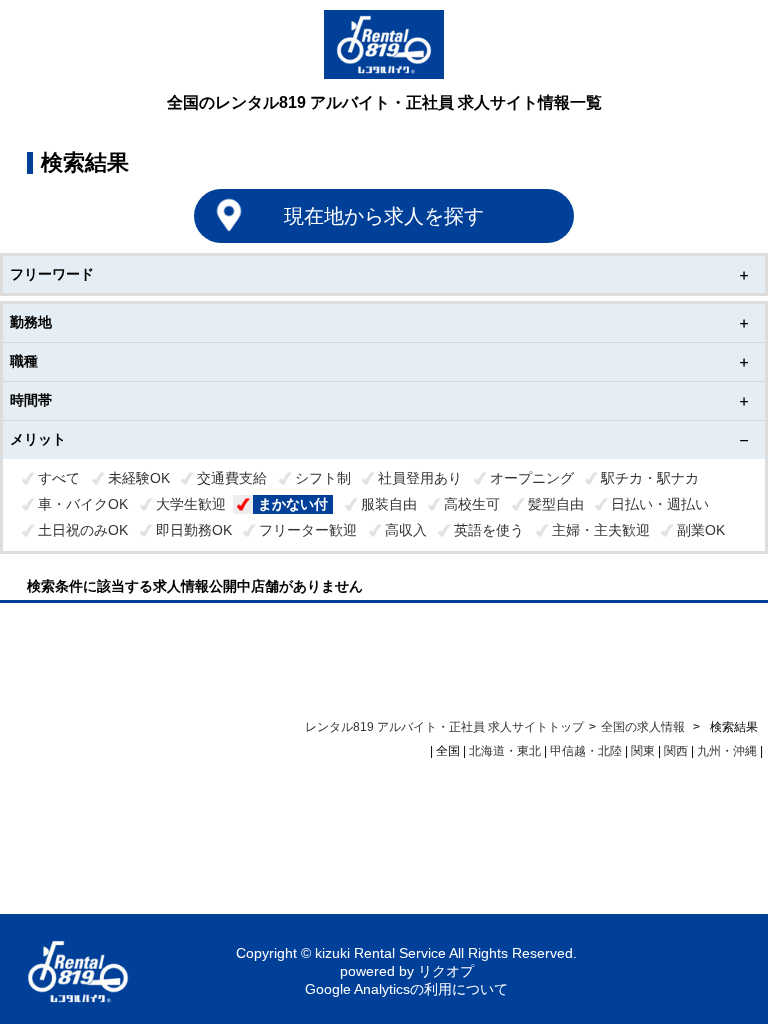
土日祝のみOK (83, 530)
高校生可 (472, 504)
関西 (676, 751)
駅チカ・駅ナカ (650, 478)
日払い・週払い (660, 504)
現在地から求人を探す (384, 216)
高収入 (406, 530)
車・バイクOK (83, 504)
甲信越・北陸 (586, 751)
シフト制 (323, 478)
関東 (643, 751)
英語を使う (489, 530)
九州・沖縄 (727, 751)
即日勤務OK (194, 530)
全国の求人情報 (644, 727)
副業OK (701, 530)
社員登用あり (420, 478)
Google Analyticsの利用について (406, 989)
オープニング (532, 478)
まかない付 (293, 504)
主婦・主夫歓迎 (601, 530)
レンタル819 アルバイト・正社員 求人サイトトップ (444, 727)
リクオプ (446, 971)
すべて (59, 478)
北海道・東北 (505, 751)
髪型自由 (556, 504)
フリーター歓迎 (308, 530)
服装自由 (389, 504)
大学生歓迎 (191, 504)
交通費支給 (232, 478)
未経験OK (139, 478)
